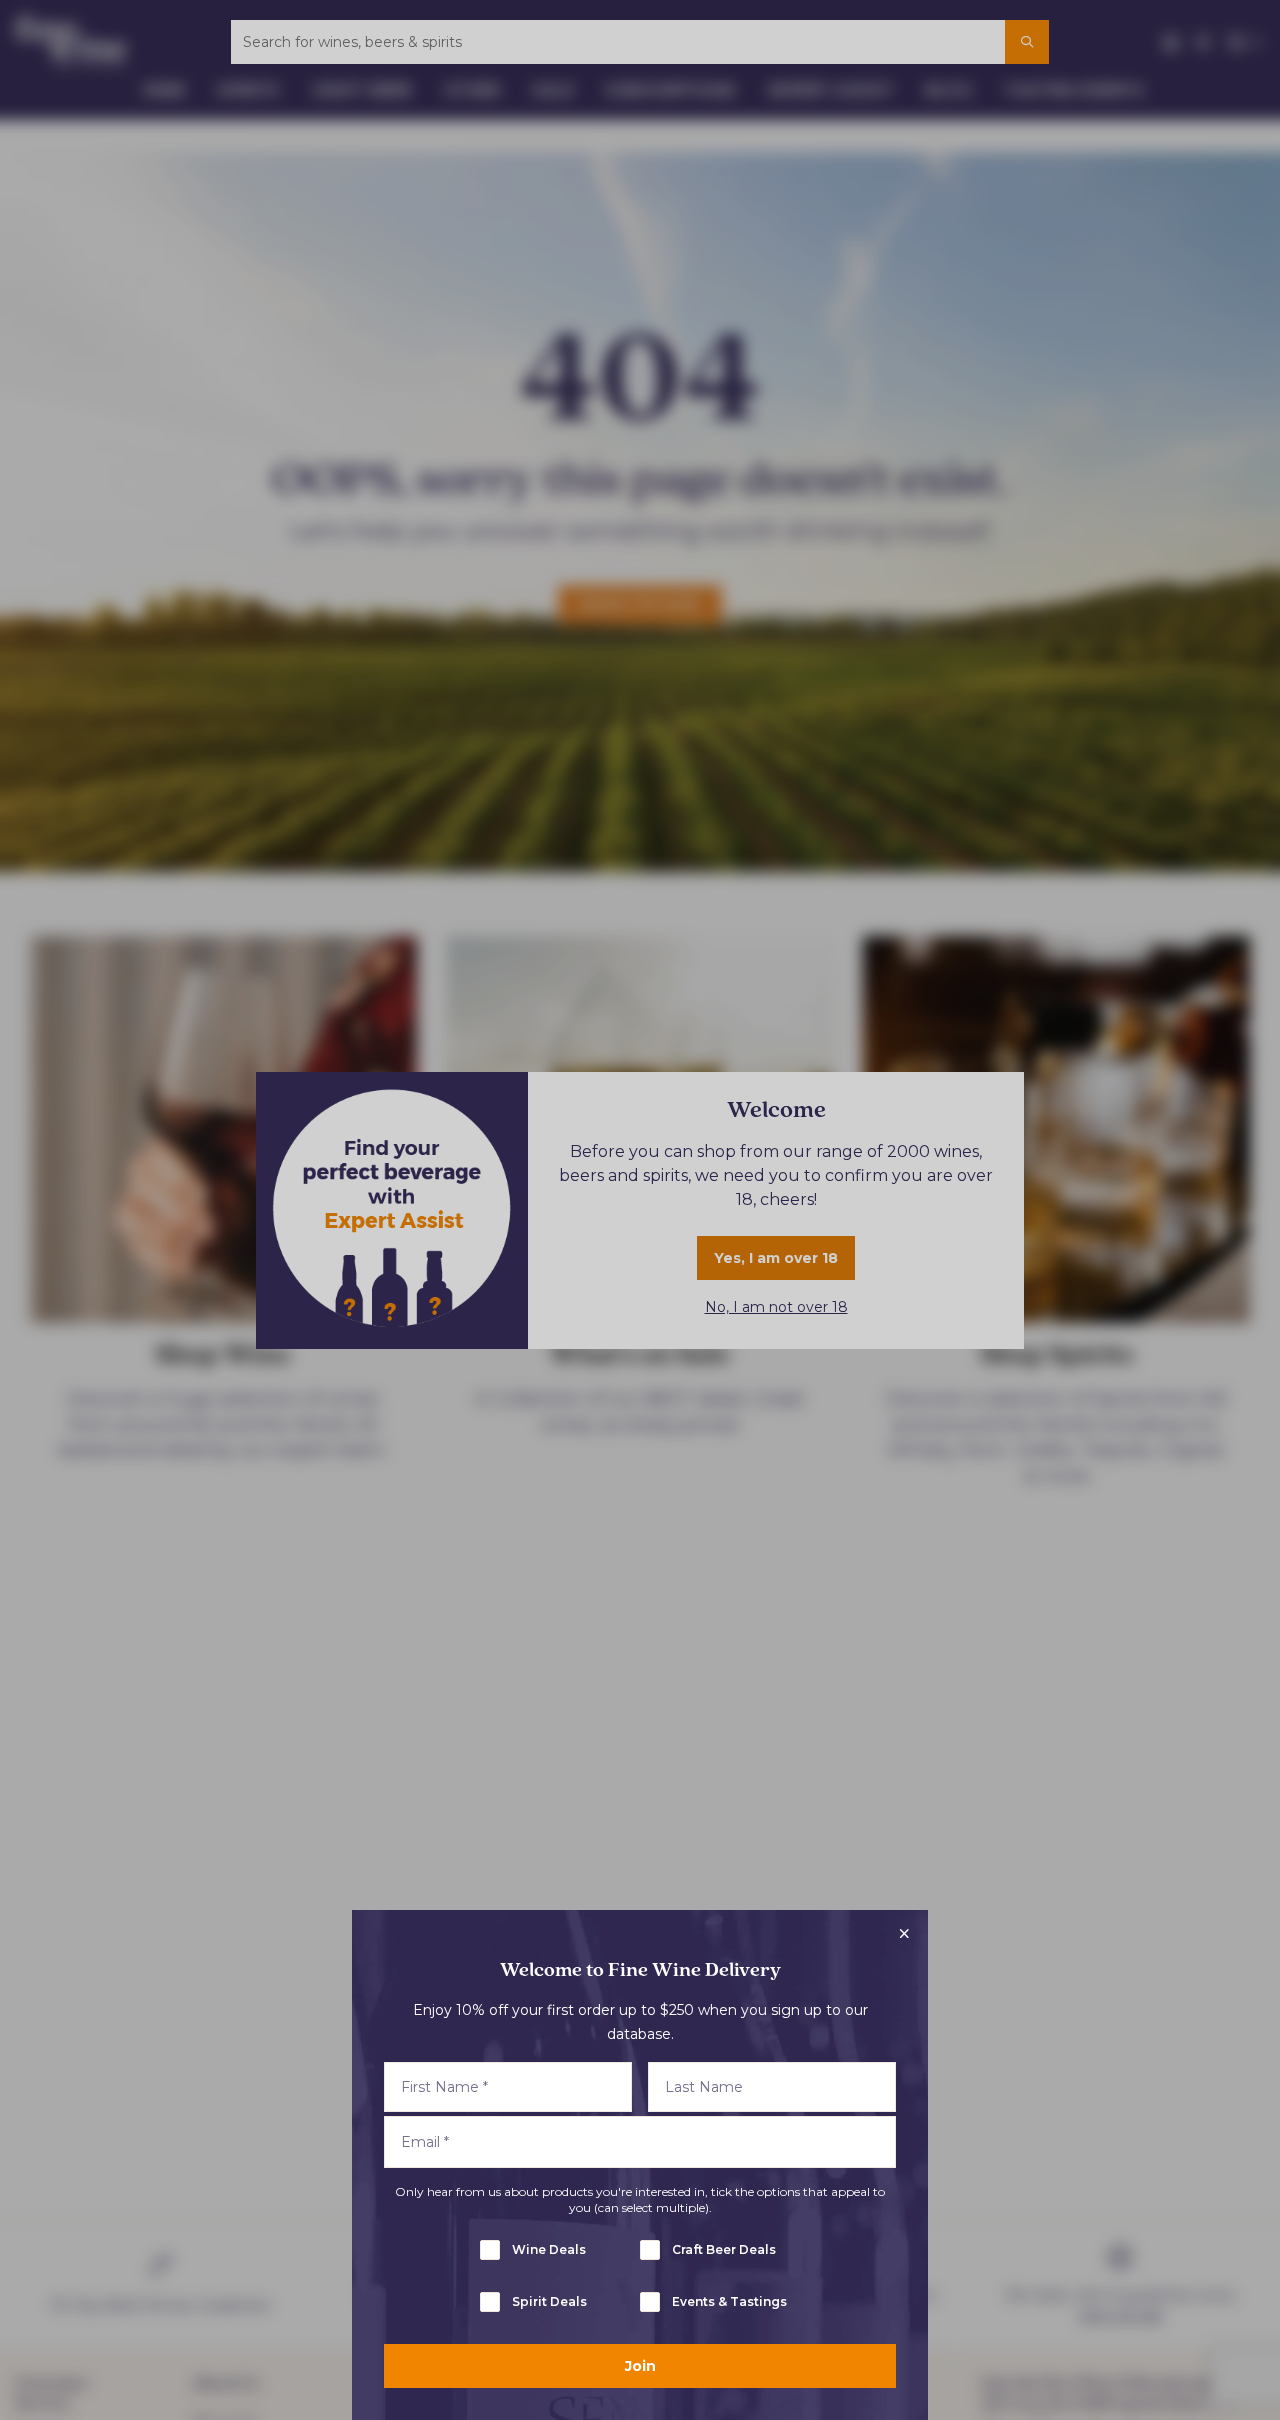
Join (640, 2366)
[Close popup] (904, 1934)
